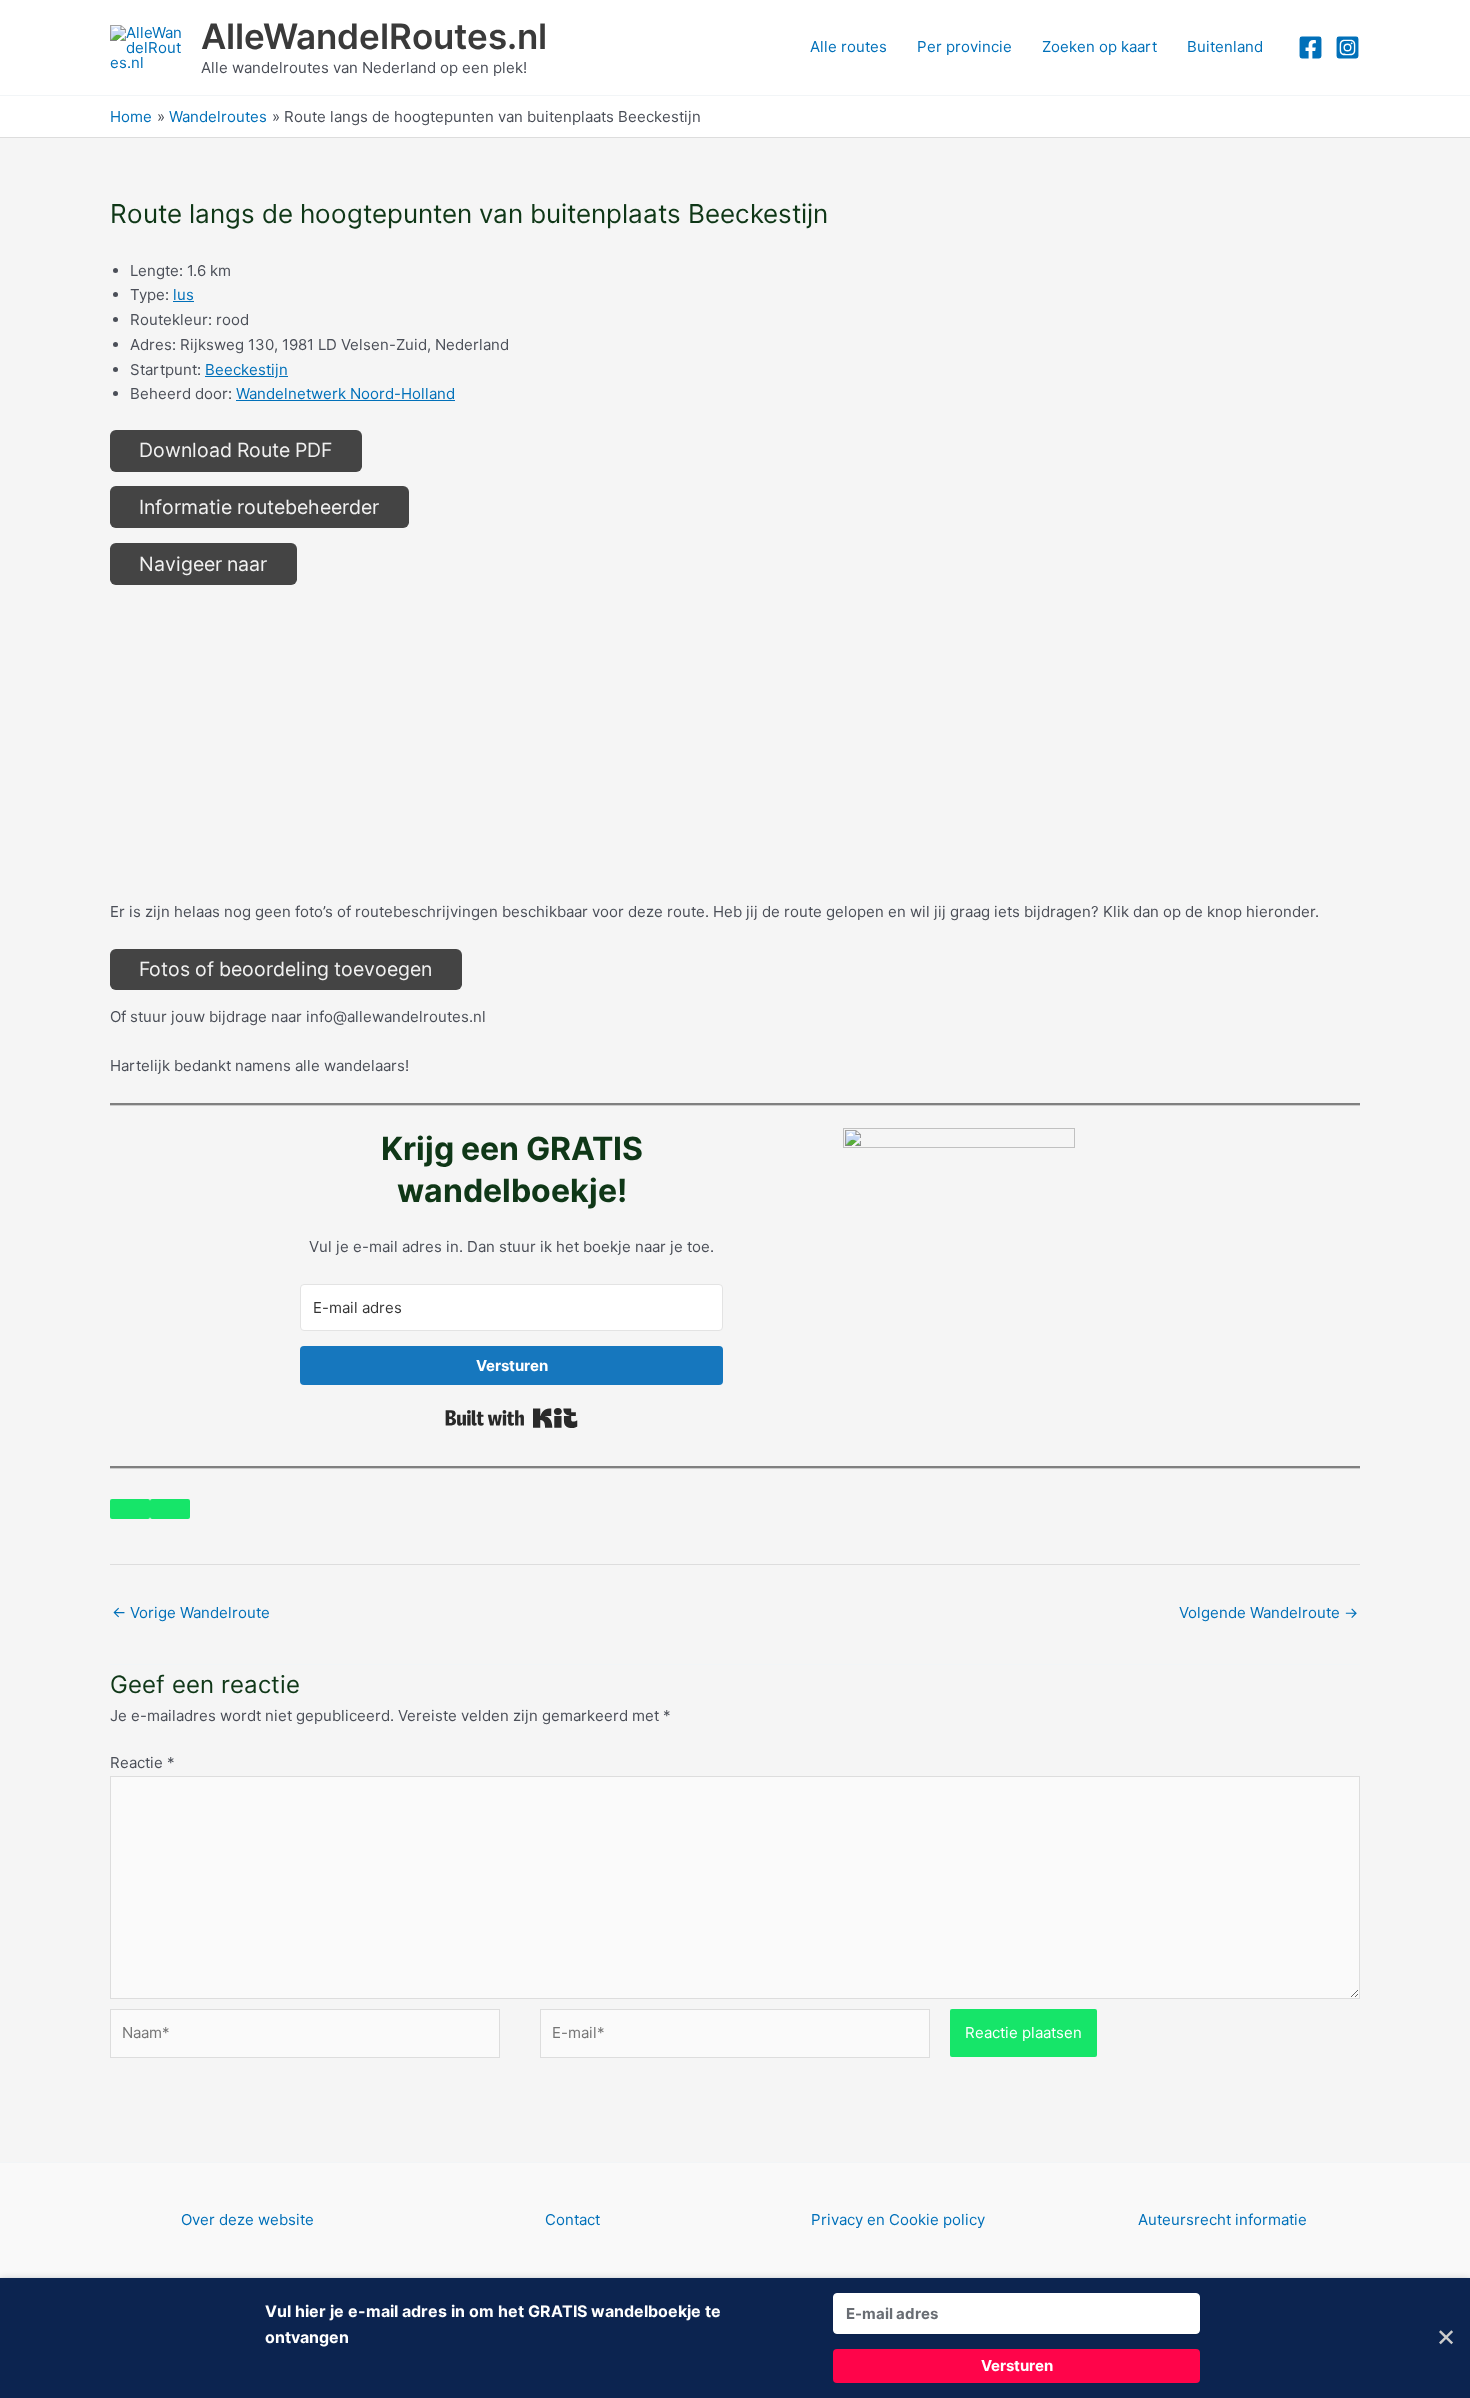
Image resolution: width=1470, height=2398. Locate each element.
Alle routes (848, 46)
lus (183, 294)
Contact (572, 2219)
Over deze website (247, 2219)
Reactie (142, 1762)
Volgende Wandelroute (1268, 1612)
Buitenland (1225, 46)
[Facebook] (1310, 47)
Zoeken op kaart (1099, 46)
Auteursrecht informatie (1222, 2219)
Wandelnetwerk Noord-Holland (345, 393)
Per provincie (964, 46)
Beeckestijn (246, 369)
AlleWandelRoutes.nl (374, 36)
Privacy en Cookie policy (898, 2219)
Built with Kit (511, 1418)
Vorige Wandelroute (191, 1612)
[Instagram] (1347, 47)
